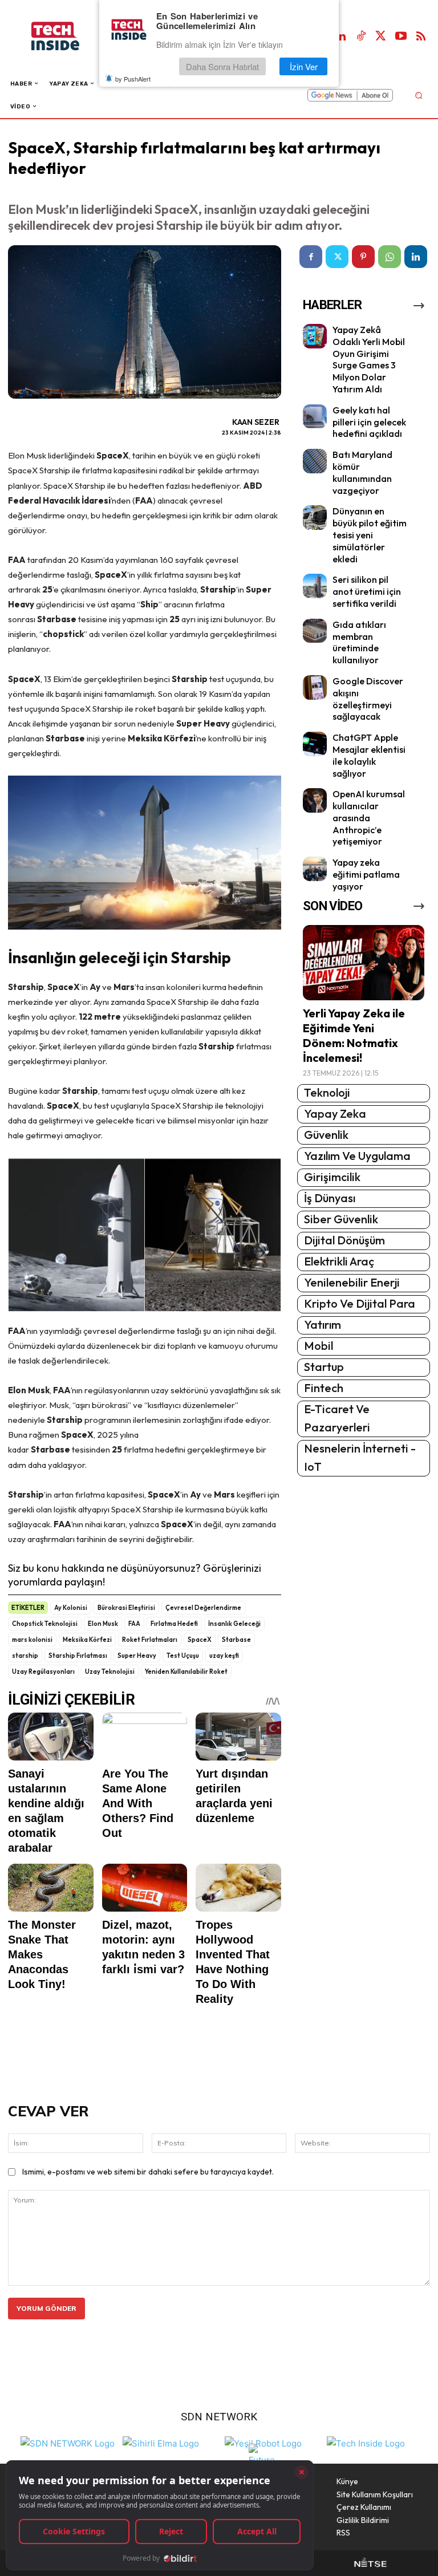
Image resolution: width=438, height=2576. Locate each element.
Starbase (236, 1640)
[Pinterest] (363, 257)
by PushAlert (133, 79)
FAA (134, 1624)
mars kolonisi (32, 1640)
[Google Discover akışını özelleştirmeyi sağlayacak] (315, 687)
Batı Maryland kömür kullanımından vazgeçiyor (362, 472)
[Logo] (67, 36)
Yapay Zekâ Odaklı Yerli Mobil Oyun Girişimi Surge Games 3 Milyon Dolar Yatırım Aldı (369, 359)
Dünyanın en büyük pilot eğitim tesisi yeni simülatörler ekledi (370, 535)
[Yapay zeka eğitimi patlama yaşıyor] (315, 869)
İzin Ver (304, 66)
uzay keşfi (224, 1656)
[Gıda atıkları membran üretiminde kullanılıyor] (315, 631)
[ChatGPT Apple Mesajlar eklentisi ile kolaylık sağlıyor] (315, 744)
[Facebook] (311, 257)
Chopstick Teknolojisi (45, 1624)
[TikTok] (361, 36)
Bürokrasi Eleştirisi (126, 1608)
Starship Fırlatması (78, 1656)
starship (25, 1656)
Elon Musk (103, 1624)
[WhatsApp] (390, 257)
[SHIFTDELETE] (68, 2442)
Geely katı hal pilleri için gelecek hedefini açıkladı (369, 422)
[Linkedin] (341, 36)
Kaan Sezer (256, 422)
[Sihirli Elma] (161, 2442)
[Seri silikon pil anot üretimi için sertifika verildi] (315, 586)
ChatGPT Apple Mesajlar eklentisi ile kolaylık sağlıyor (369, 755)
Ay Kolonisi (71, 1608)
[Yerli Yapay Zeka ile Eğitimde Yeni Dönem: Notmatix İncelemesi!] (364, 963)
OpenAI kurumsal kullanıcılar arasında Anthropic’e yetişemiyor (369, 818)
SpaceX (200, 1640)
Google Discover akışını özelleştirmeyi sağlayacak (368, 699)
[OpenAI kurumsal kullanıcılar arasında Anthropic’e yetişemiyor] (315, 800)
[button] (418, 95)
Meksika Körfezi (87, 1640)
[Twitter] (381, 36)
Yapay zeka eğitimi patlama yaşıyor (366, 874)
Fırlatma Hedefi (174, 1624)
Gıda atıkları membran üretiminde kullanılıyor (359, 642)
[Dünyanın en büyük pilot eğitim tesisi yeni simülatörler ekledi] (315, 518)
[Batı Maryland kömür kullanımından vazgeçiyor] (315, 461)
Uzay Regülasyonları (43, 1672)
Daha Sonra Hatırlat (222, 66)
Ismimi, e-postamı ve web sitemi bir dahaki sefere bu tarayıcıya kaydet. (148, 2172)
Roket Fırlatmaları (150, 1640)
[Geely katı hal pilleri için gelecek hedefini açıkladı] (315, 417)
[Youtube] (401, 36)
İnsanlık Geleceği (234, 1624)
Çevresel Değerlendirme (203, 1608)
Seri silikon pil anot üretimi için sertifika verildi (367, 591)
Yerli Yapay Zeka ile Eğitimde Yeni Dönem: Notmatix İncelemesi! (354, 1035)
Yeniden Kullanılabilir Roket (186, 1672)
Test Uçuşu (183, 1656)
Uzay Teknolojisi (110, 1672)
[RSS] (421, 36)
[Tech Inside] (366, 2442)
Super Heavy (137, 1656)
